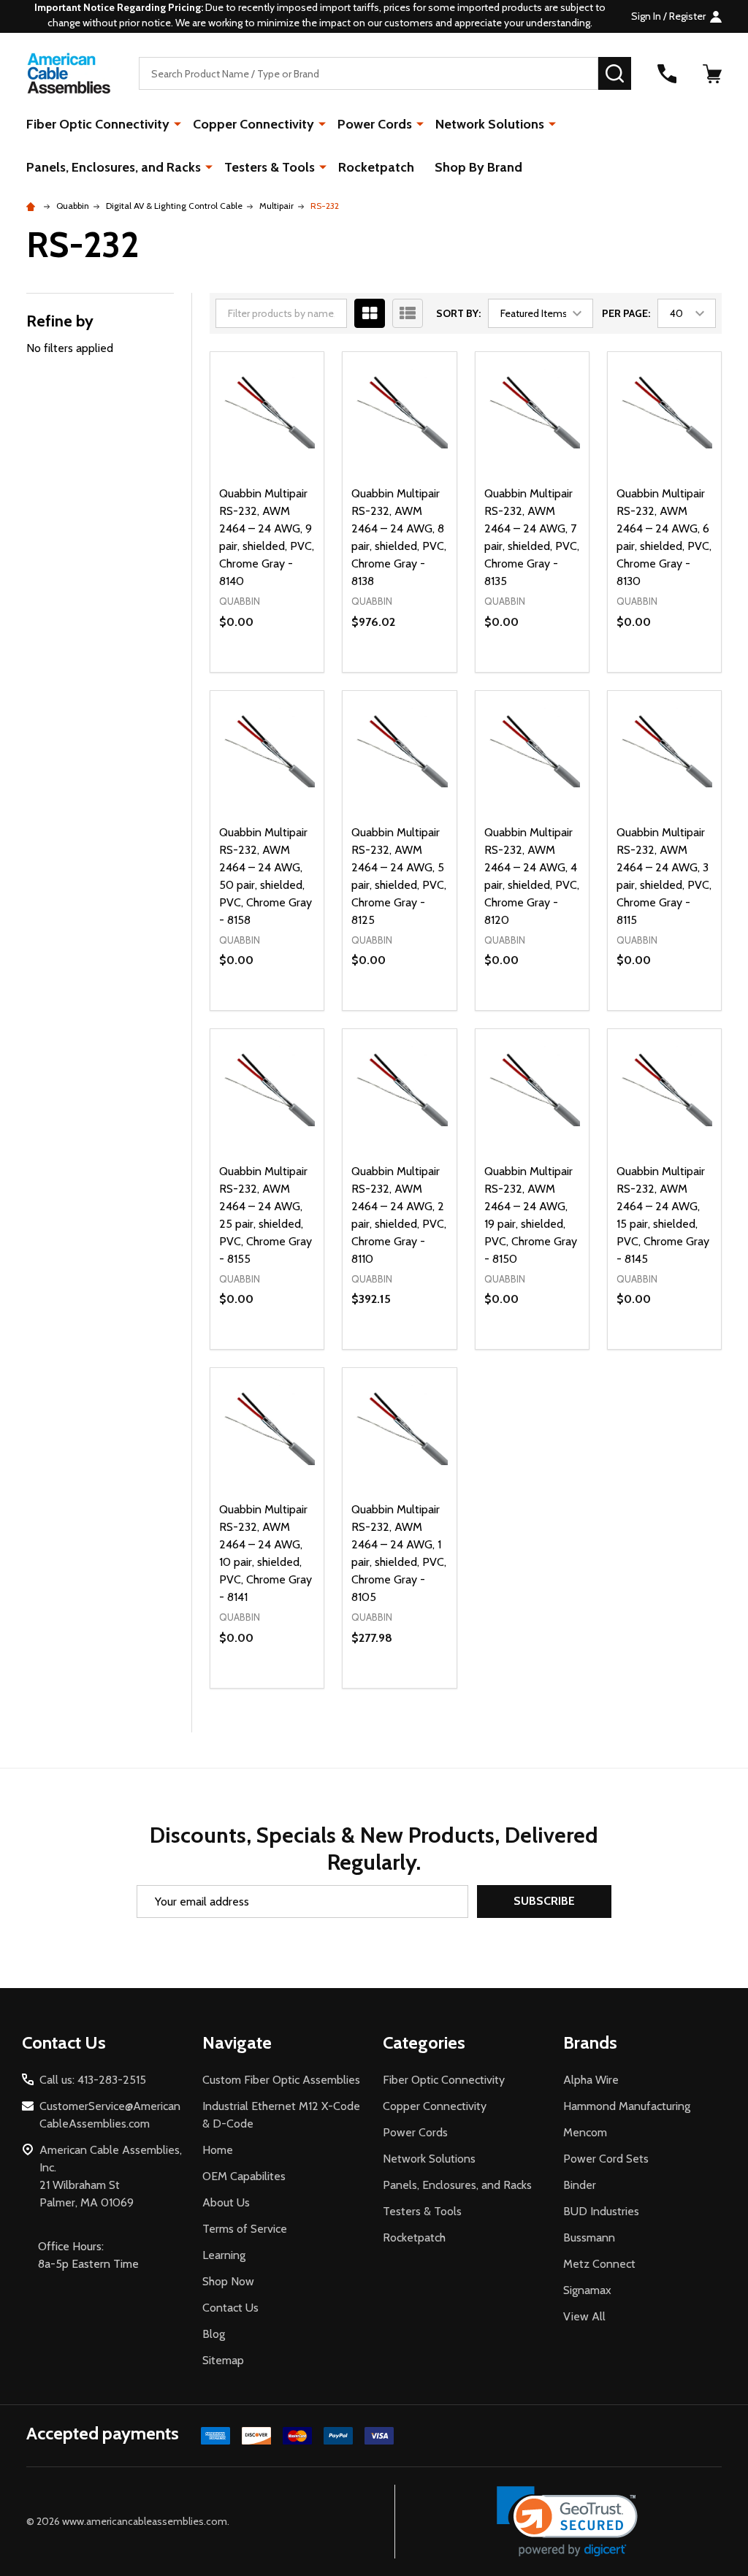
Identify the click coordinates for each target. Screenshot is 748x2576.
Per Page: (626, 313)
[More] (178, 123)
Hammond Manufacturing (627, 2106)
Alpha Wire (591, 2080)
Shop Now (228, 2281)
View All (584, 2316)
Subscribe (544, 1901)
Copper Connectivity (253, 124)
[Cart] (712, 74)
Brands (590, 2042)
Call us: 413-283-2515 (93, 2080)
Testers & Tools (270, 167)
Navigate (237, 2042)
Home (218, 2150)
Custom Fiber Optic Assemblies (281, 2080)
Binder (580, 2185)
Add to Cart (425, 666)
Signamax (587, 2290)
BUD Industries (601, 2211)
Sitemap (223, 2360)
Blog (214, 2334)
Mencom (585, 2132)
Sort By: (458, 313)
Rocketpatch (376, 167)
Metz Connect (599, 2264)
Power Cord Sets (606, 2159)
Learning (224, 2255)
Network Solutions (490, 124)
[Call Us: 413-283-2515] (667, 74)
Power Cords (375, 124)
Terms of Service (245, 2229)
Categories (424, 2042)
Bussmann (589, 2237)
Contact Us (230, 2308)
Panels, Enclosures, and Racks (114, 167)
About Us (226, 2202)
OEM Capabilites (244, 2176)
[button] (567, 2522)
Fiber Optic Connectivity (98, 124)
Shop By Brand (478, 167)
